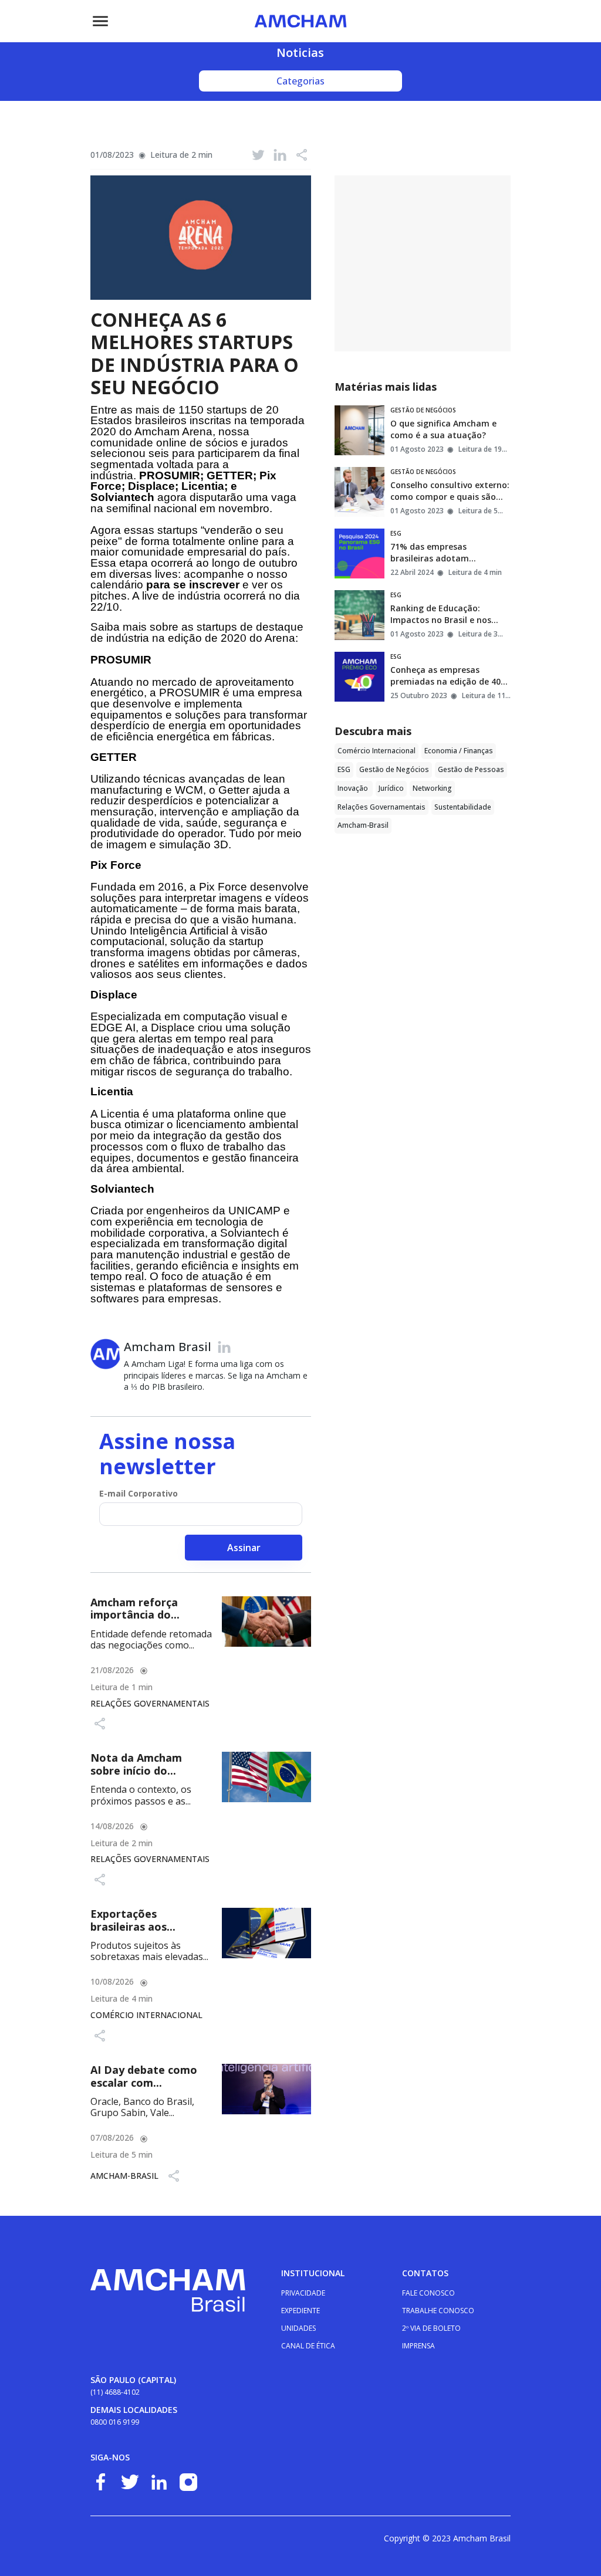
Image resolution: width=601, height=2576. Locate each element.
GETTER (114, 757)
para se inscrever (193, 585)
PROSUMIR (121, 660)
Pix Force (116, 865)
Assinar (244, 1548)
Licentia (112, 1091)
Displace (114, 995)
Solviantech (122, 1189)
